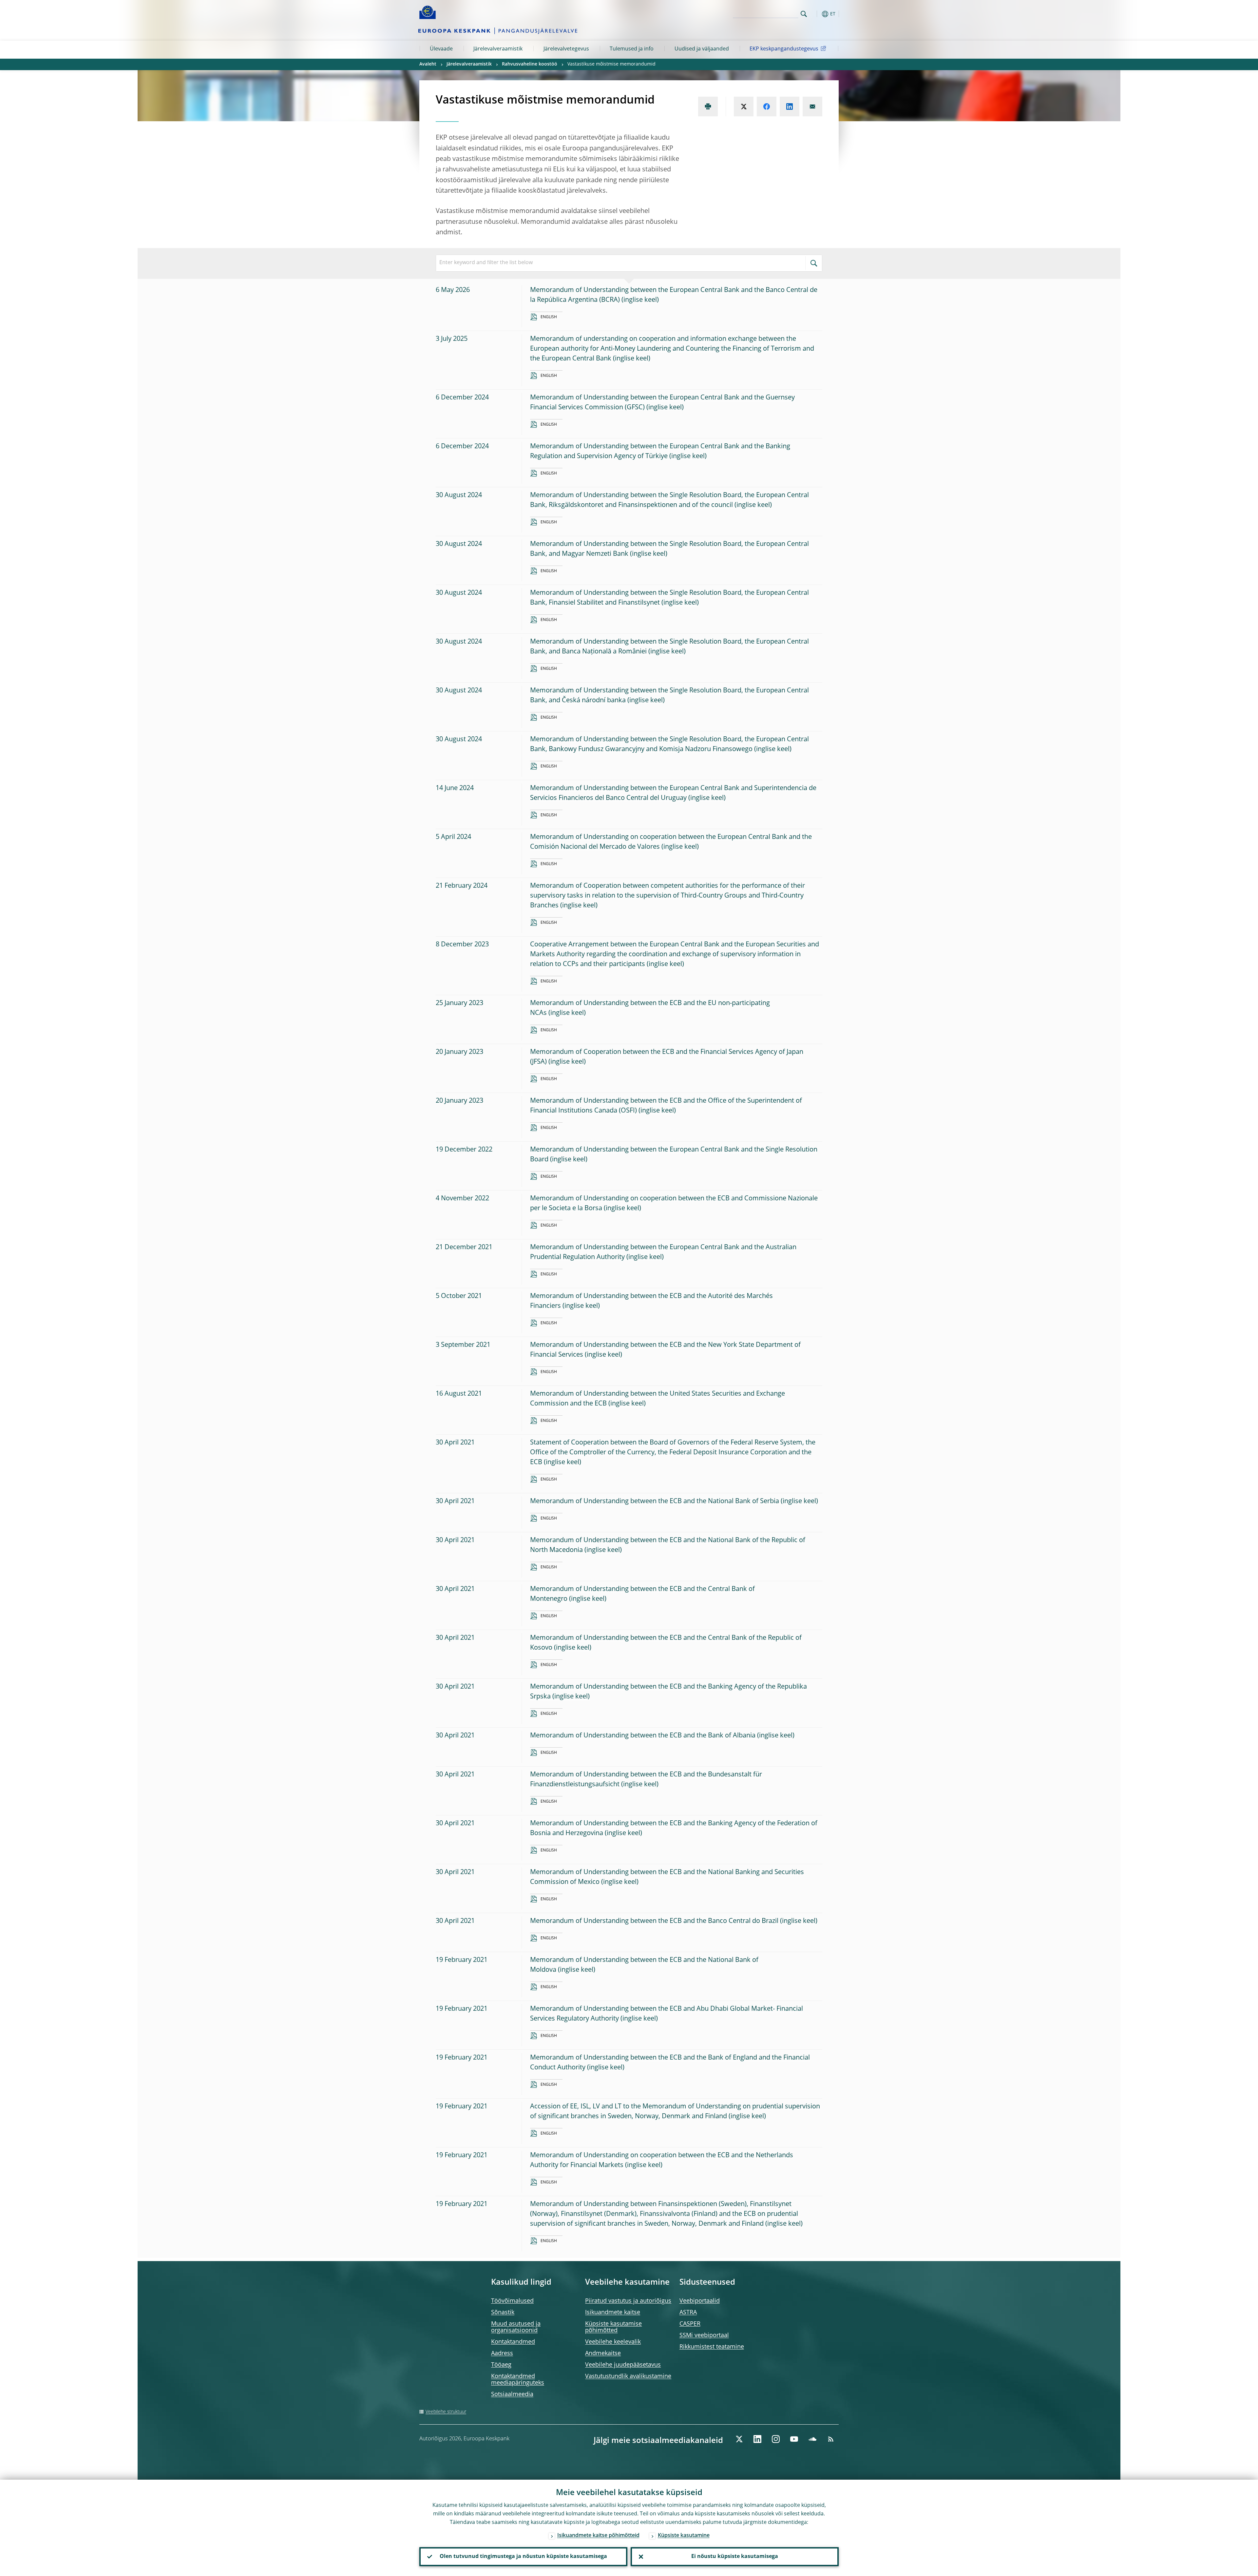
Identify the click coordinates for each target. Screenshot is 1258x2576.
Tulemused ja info (632, 49)
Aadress (502, 2353)
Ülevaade (441, 49)
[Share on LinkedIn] (790, 107)
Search (804, 14)
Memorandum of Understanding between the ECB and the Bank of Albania (643, 1736)
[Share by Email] (812, 107)
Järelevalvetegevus (566, 49)
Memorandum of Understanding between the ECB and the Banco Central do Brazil (654, 1921)
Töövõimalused (512, 2301)
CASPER (690, 2324)
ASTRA (688, 2313)
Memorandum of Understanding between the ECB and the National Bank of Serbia (655, 1501)
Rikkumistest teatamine (712, 2347)
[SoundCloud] (812, 2439)
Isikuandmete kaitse (613, 2313)
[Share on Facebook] (767, 107)
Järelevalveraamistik (498, 49)
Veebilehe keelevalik (613, 2342)
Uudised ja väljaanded (702, 49)
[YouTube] (794, 2439)
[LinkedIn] (757, 2439)
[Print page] (708, 107)
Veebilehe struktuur (446, 2412)
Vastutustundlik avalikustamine (628, 2376)
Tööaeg (501, 2365)
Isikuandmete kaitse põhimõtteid (598, 2536)
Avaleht (428, 64)
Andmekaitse (603, 2353)
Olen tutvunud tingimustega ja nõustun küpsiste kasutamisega (523, 2557)
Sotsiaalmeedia (512, 2394)
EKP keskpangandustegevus (784, 49)
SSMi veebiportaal (704, 2335)
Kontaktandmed (513, 2342)
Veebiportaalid (700, 2301)
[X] (739, 2439)
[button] (816, 14)
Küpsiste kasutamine (684, 2536)
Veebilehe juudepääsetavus (623, 2365)
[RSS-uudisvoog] (831, 2439)
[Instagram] (776, 2439)
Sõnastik (503, 2313)
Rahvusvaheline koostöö (530, 64)
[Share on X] (744, 107)
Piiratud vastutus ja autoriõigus (628, 2301)
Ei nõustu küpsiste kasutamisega (735, 2557)
